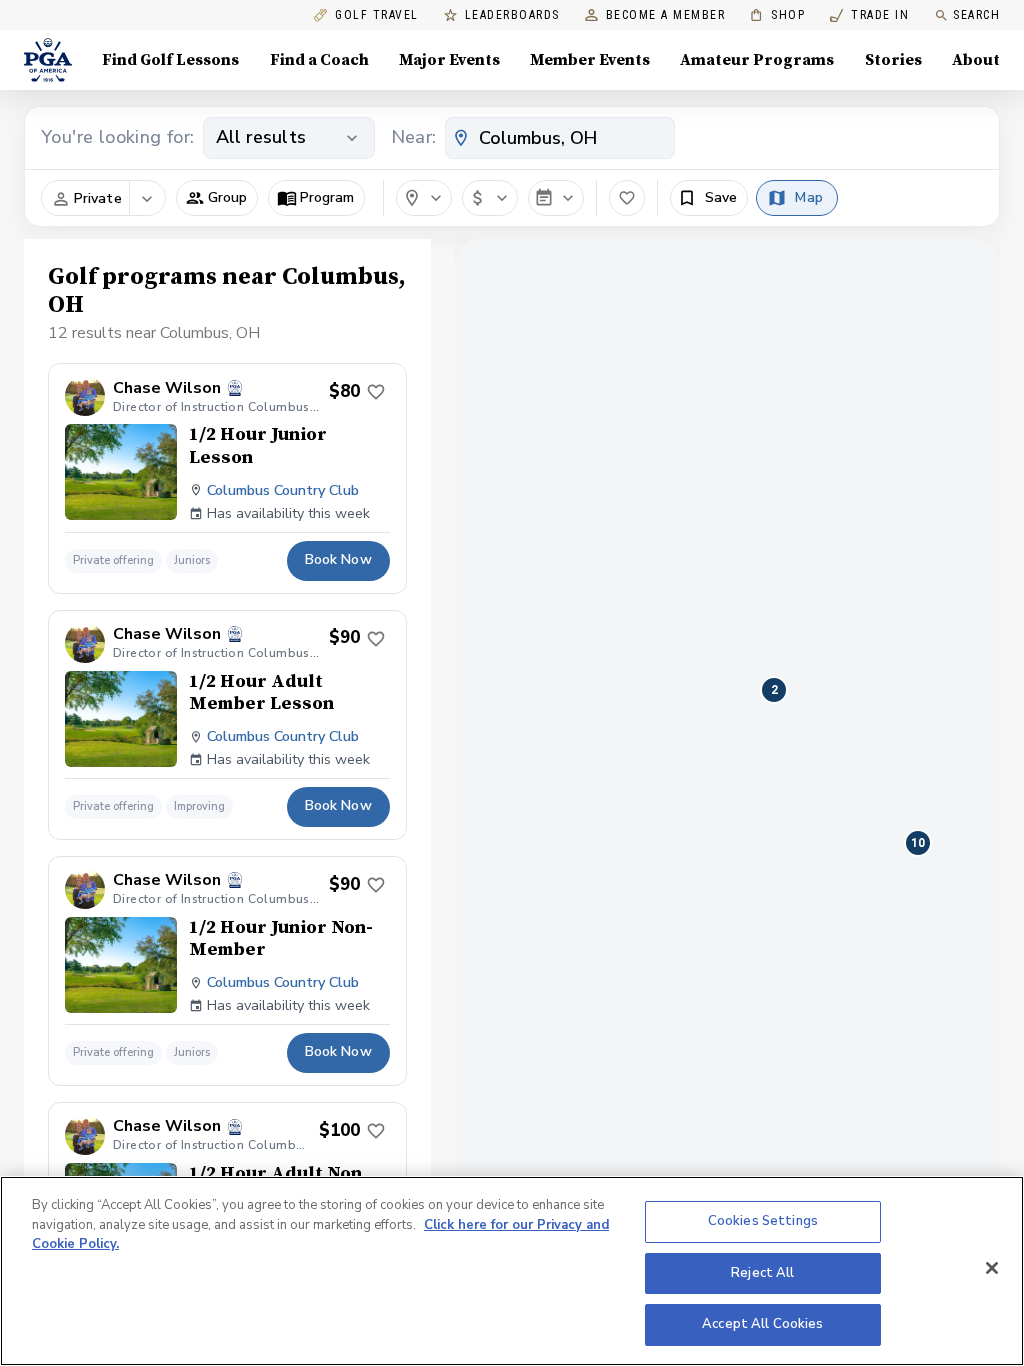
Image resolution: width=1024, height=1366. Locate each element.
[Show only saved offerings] (627, 198)
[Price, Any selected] (490, 198)
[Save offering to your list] (376, 392)
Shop (777, 15)
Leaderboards (512, 15)
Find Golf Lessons (170, 60)
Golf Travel (377, 15)
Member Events (590, 60)
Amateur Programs (757, 60)
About (976, 60)
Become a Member (666, 15)
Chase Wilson (167, 388)
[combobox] (560, 138)
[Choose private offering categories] (147, 199)
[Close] (992, 1268)
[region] (512, 1271)
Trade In (869, 15)
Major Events (449, 60)
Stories (893, 60)
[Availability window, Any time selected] (556, 198)
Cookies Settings (763, 1221)
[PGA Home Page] (48, 60)
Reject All (762, 1273)
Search (976, 15)
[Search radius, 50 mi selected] (424, 198)
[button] (217, 198)
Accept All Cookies (762, 1324)
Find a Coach (319, 60)
